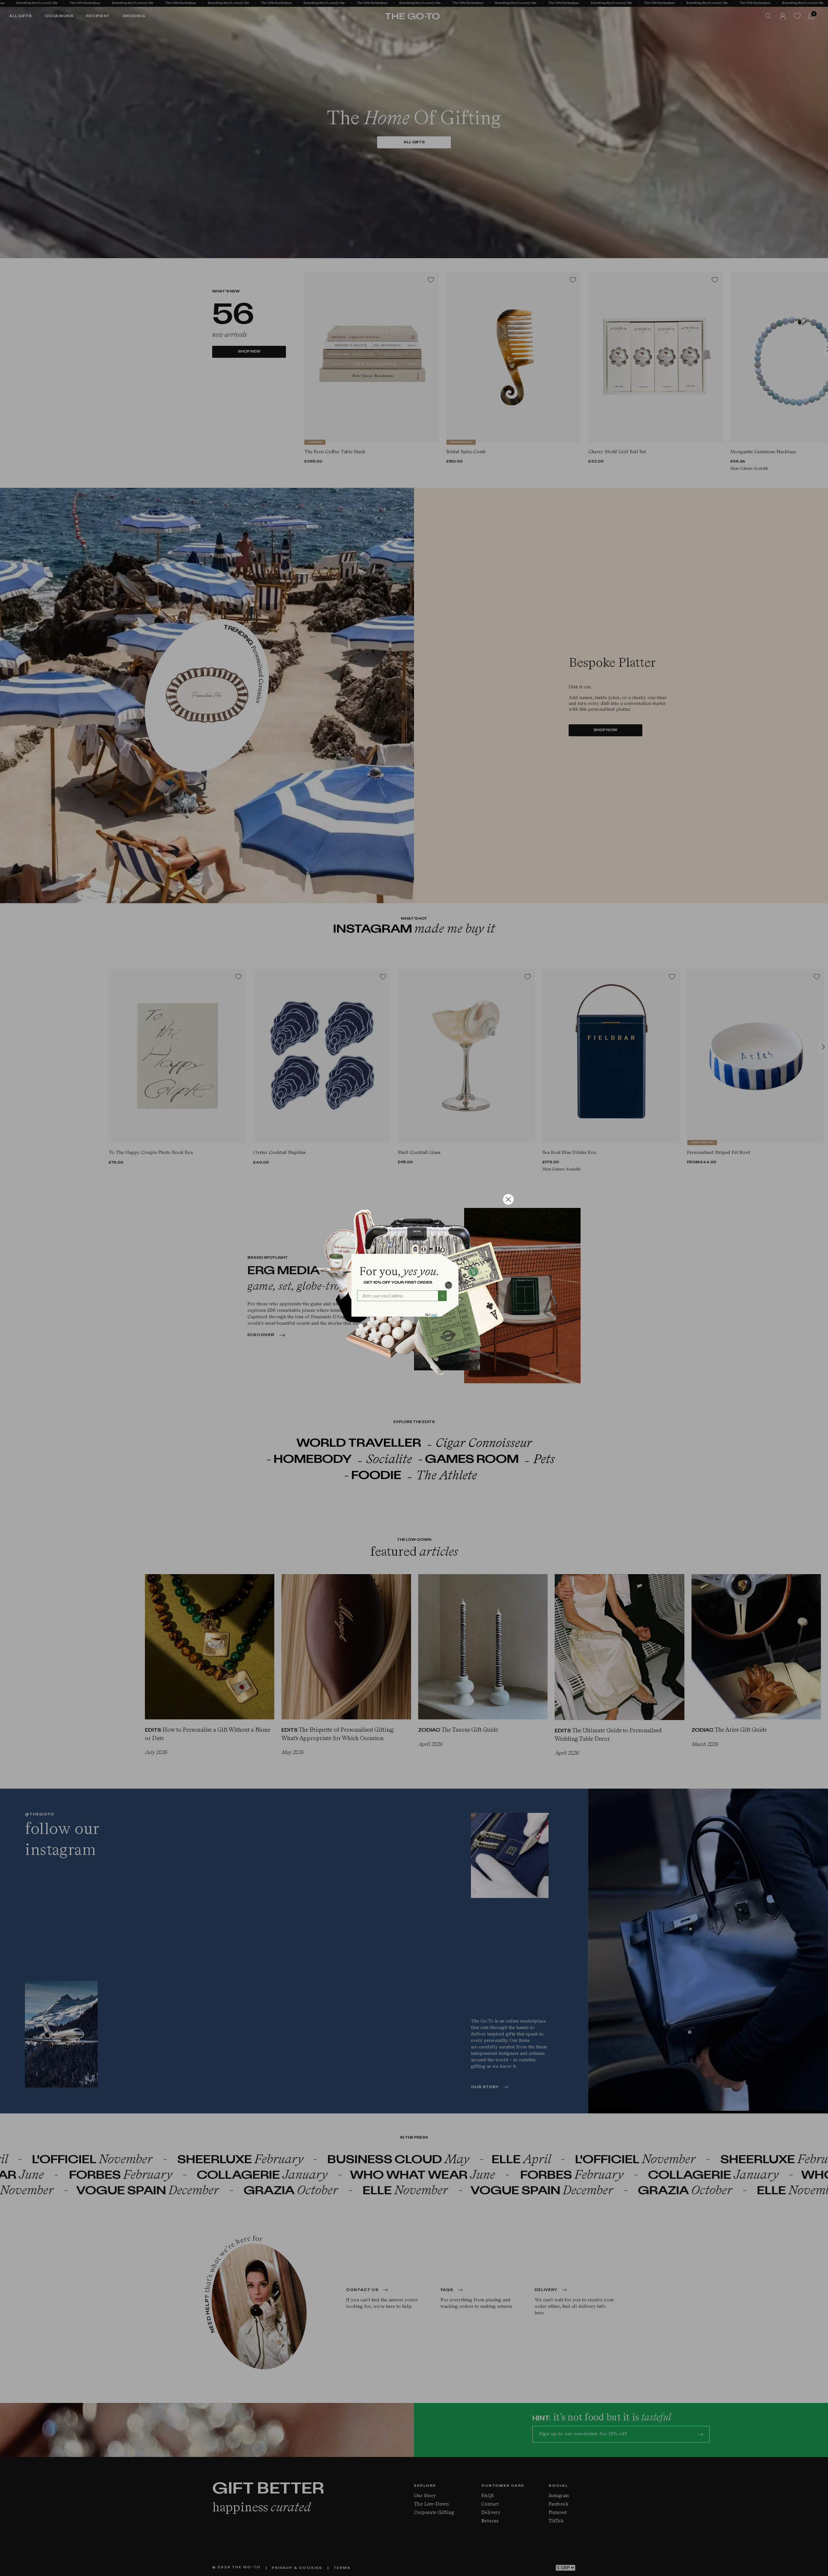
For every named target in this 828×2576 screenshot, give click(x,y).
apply (434, 1315)
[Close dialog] (508, 1199)
